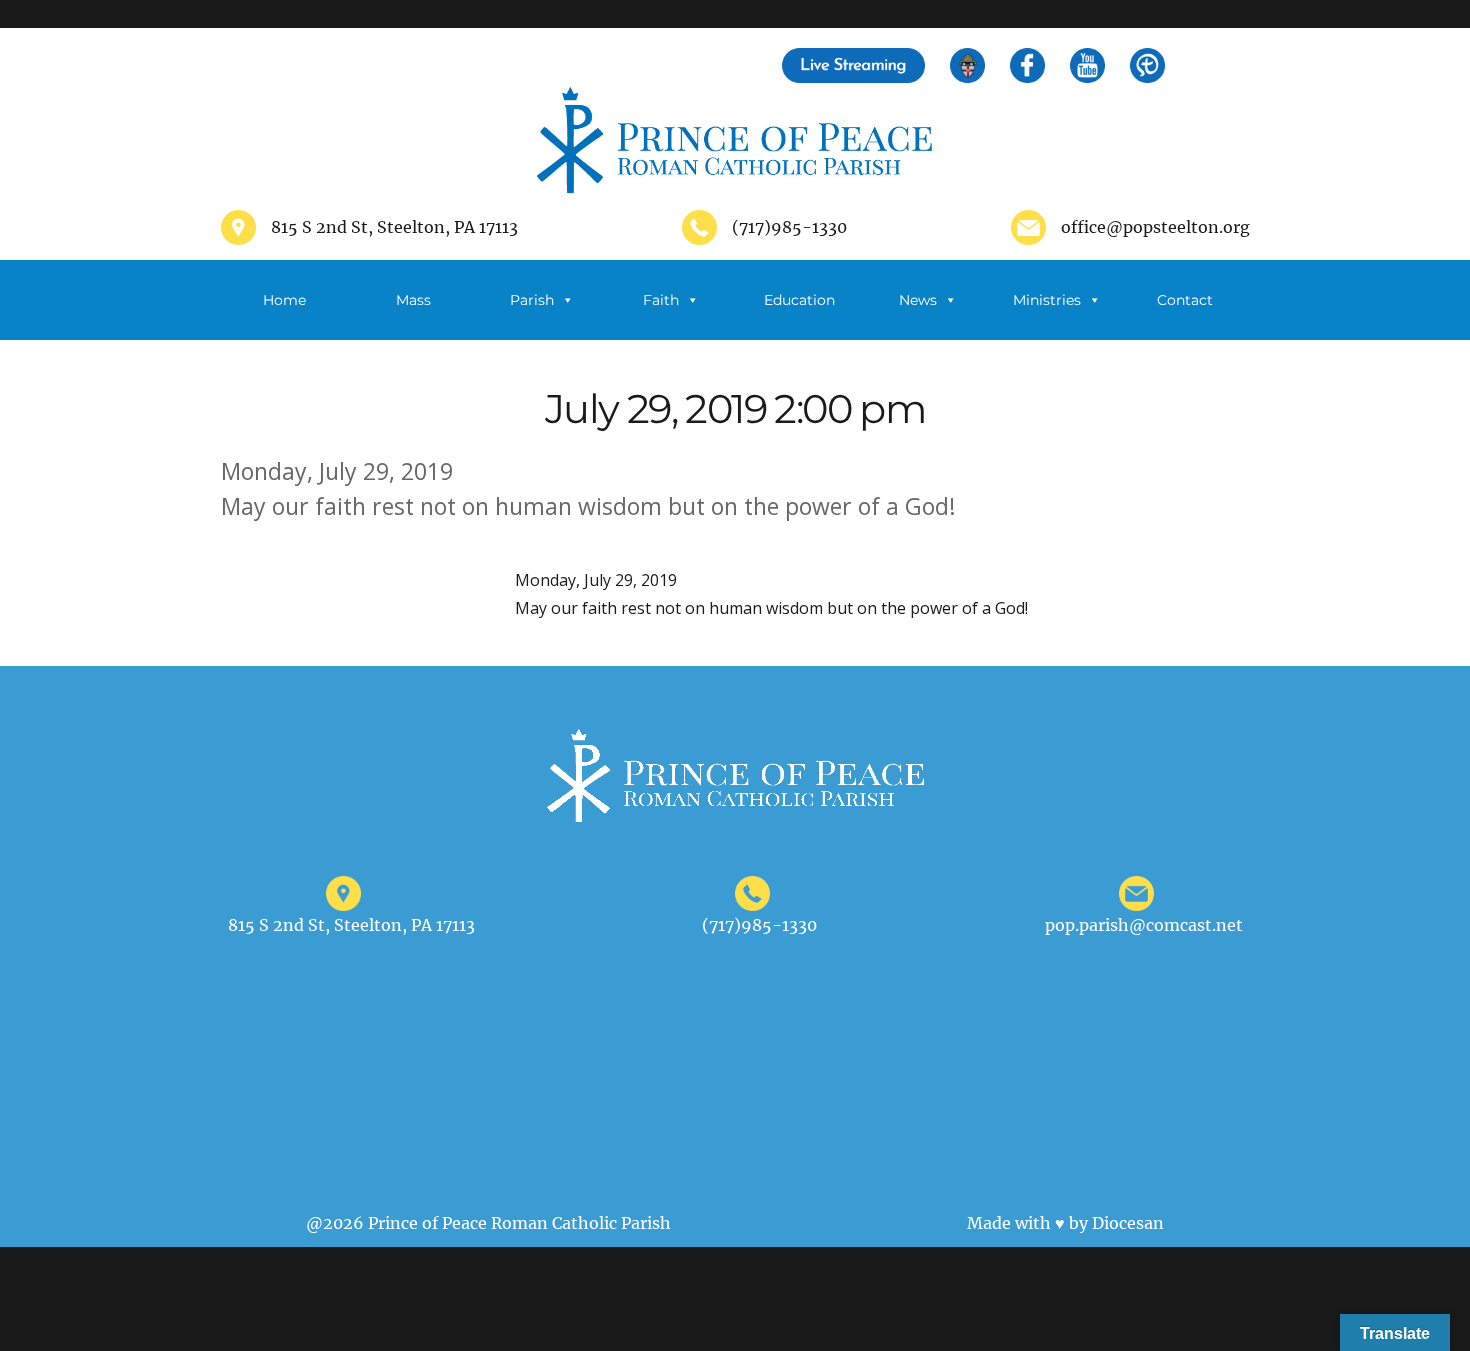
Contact (1185, 300)
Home (284, 300)
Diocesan (1128, 1223)
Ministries (1047, 300)
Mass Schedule (403, 315)
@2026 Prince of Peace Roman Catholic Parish (488, 1223)
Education (799, 300)
